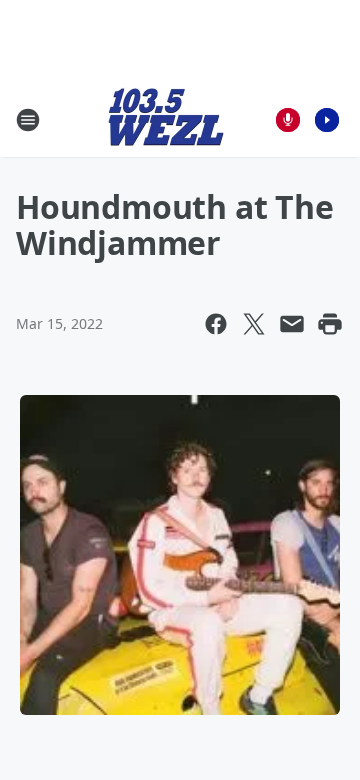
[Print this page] (330, 324)
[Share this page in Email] (292, 324)
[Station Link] (166, 119)
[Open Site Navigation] (28, 120)
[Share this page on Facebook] (216, 324)
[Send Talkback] (288, 120)
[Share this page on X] (254, 324)
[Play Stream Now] (327, 120)
